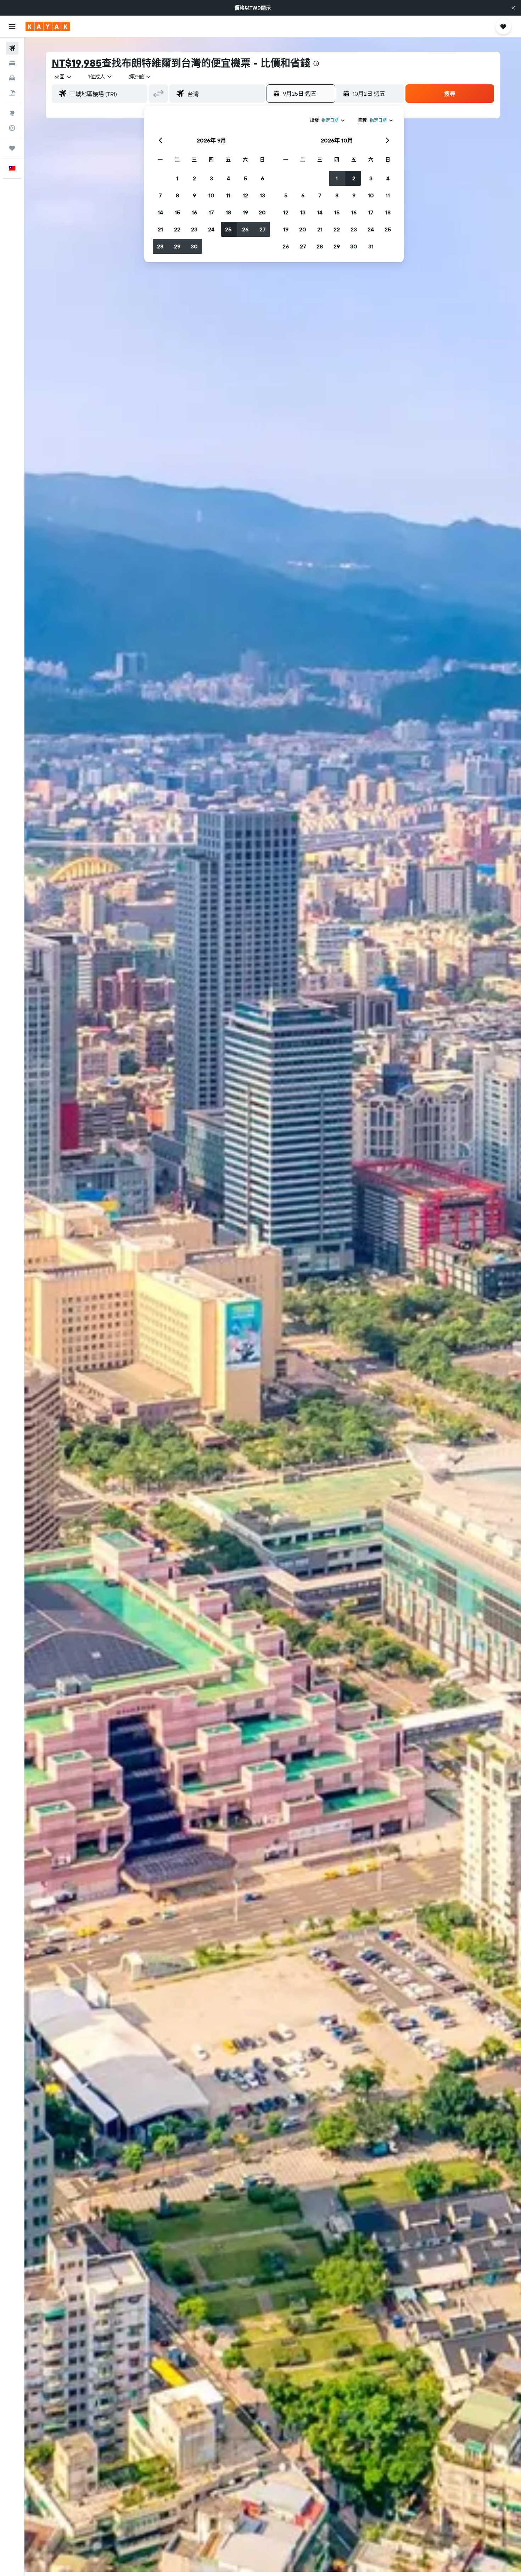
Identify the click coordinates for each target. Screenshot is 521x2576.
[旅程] (12, 148)
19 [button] (245, 212)
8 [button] (177, 195)
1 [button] (177, 178)
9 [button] (194, 195)
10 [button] (211, 195)
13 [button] (262, 195)
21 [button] (160, 229)
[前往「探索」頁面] (12, 113)
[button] (513, 8)
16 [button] (194, 212)
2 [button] (194, 178)
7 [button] (160, 195)
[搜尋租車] (12, 78)
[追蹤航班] (12, 128)
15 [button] (177, 212)
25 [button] (228, 229)
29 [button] (177, 246)
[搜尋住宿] (12, 63)
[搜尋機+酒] (12, 93)
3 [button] (211, 178)
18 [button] (228, 212)
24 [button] (211, 229)
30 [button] (194, 246)
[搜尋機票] (12, 48)
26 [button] (245, 229)
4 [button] (228, 178)
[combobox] (63, 77)
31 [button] (371, 246)
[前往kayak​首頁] (48, 27)
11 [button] (228, 195)
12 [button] (245, 195)
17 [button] (211, 212)
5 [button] (245, 178)
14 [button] (160, 212)
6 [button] (262, 178)
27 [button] (262, 229)
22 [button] (177, 229)
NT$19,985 (77, 63)
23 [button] (194, 229)
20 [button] (262, 212)
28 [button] (160, 246)
